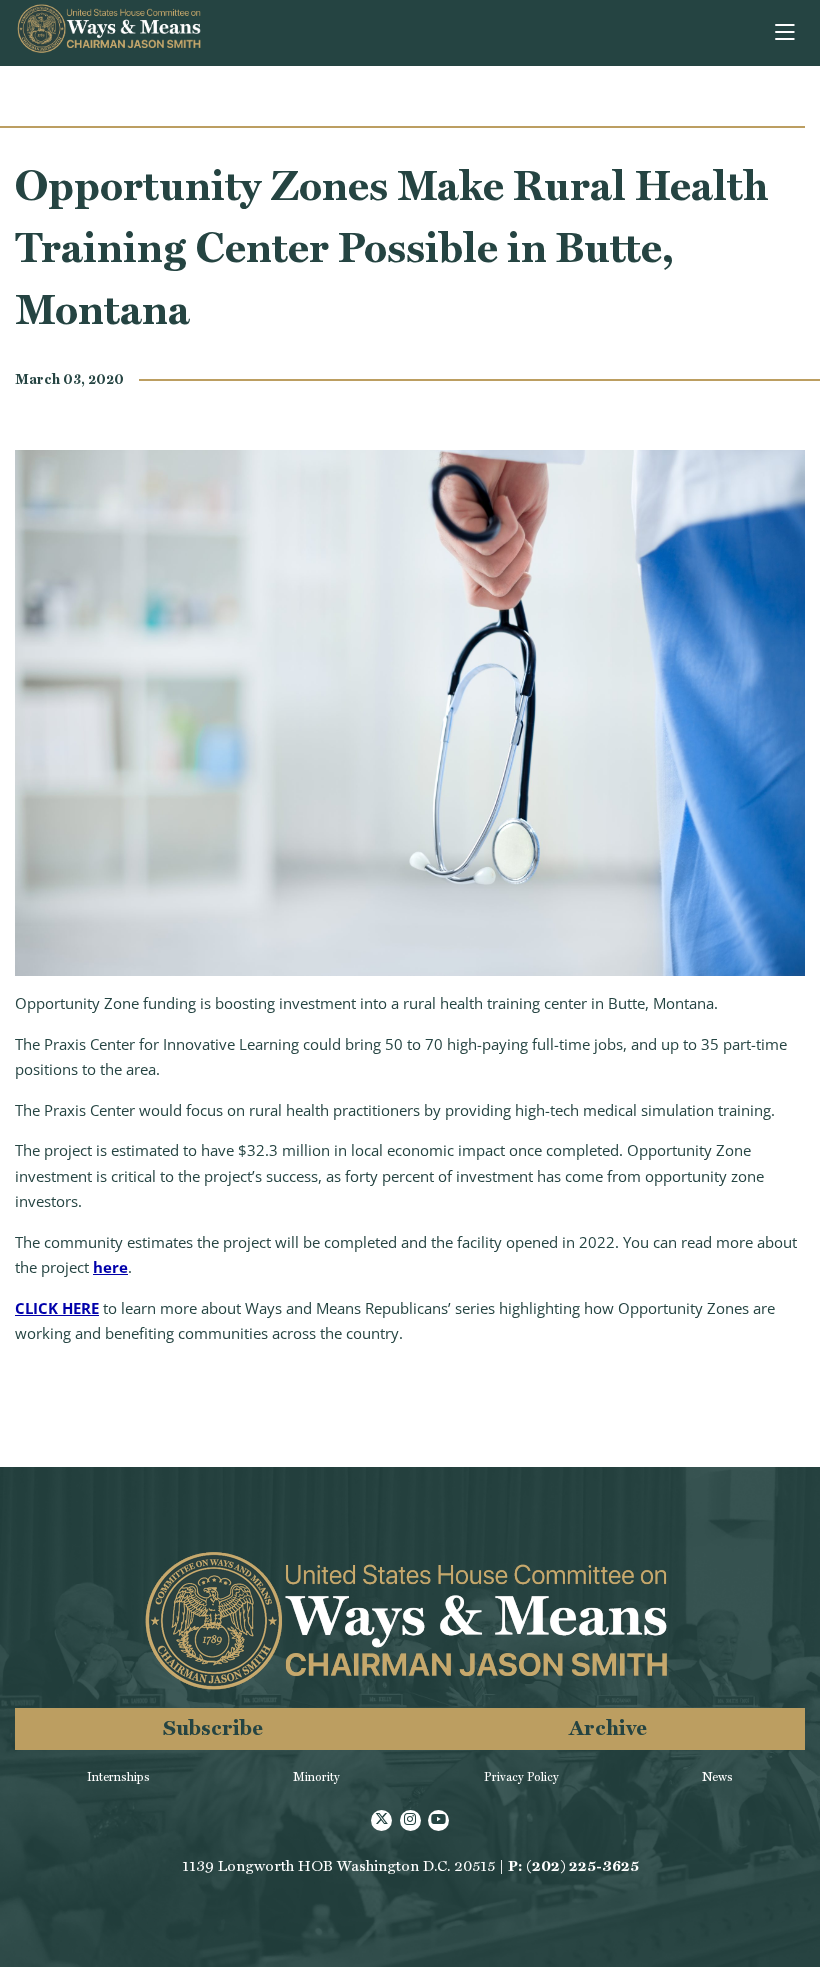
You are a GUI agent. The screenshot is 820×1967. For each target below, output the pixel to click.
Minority (316, 1777)
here (110, 1267)
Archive (608, 1727)
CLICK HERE (57, 1308)
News (717, 1777)
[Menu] (786, 33)
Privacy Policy (521, 1777)
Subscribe (213, 1727)
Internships (118, 1777)
